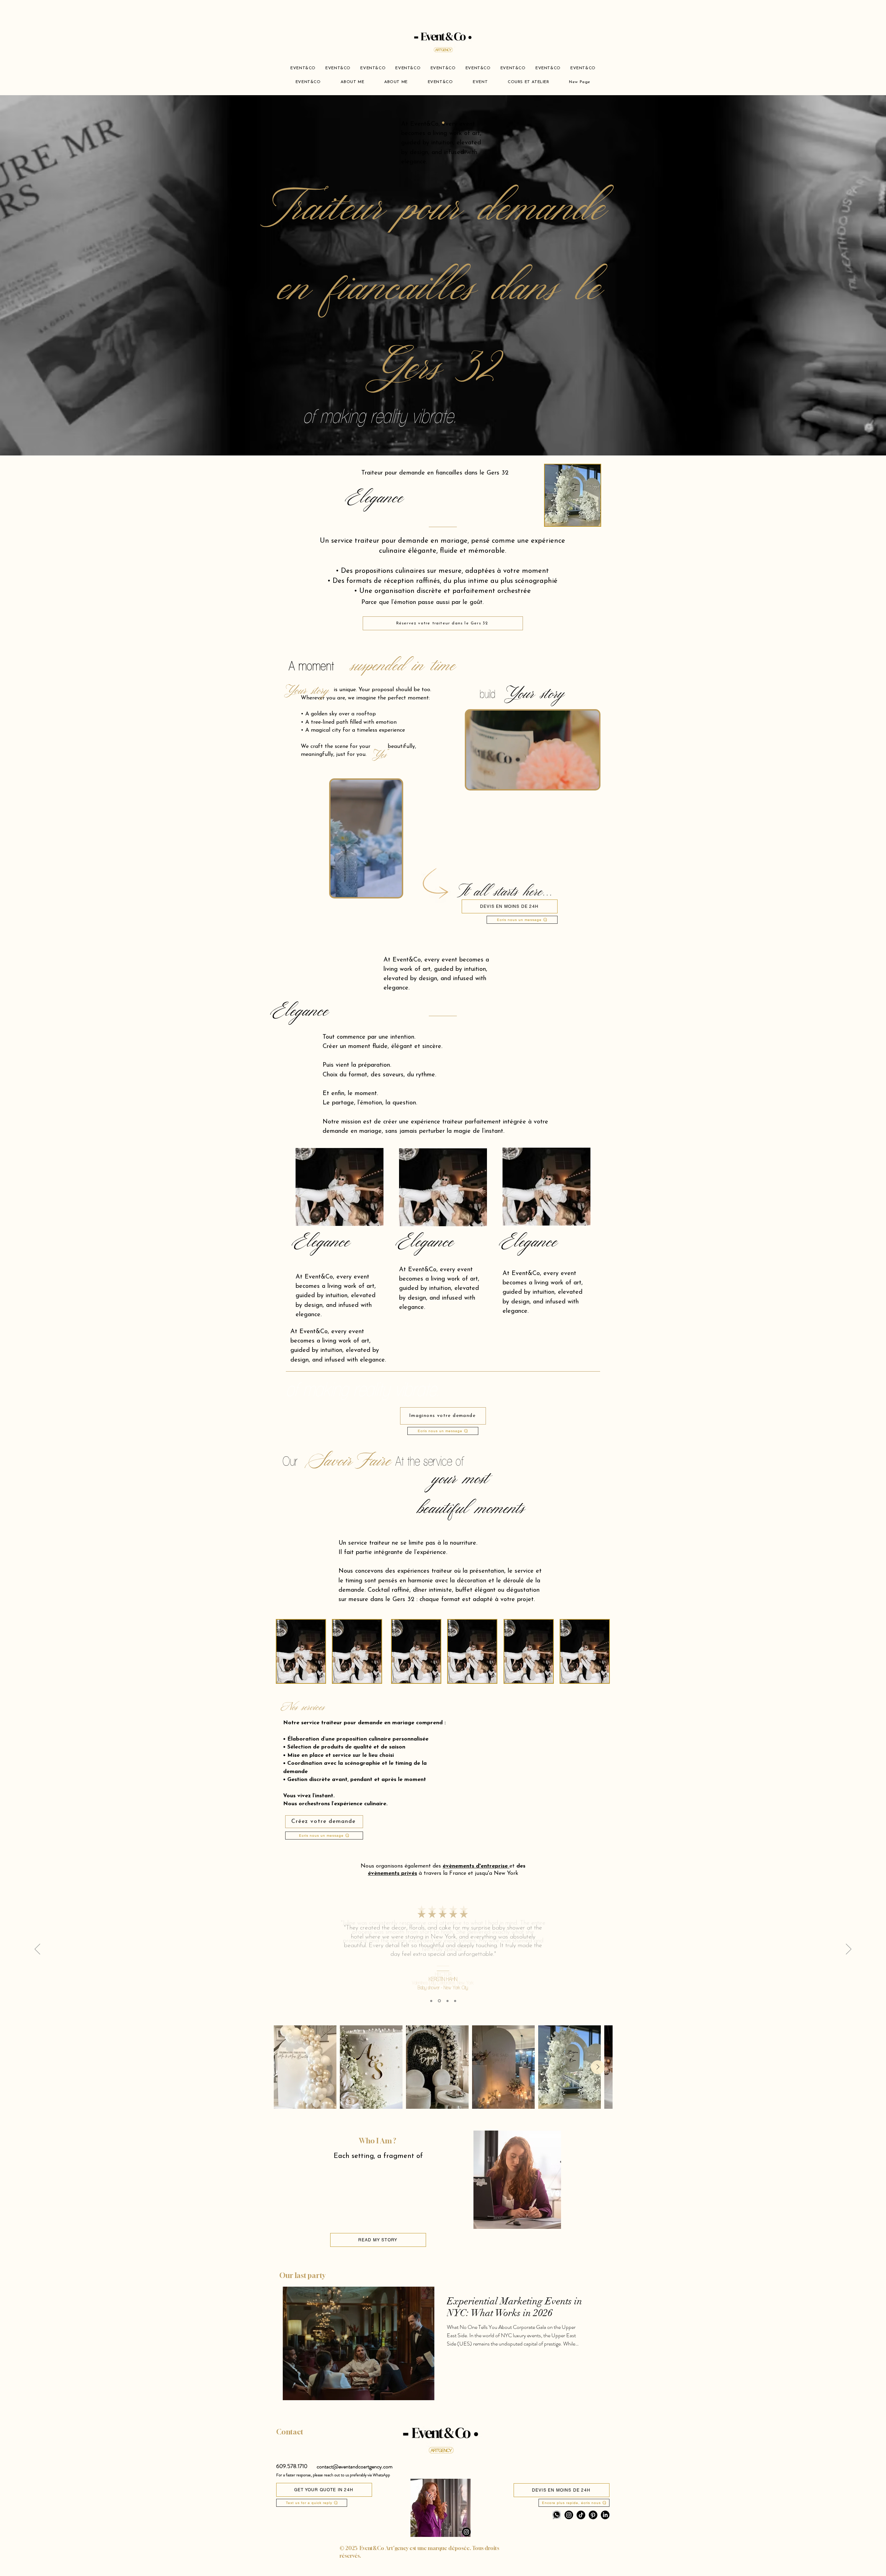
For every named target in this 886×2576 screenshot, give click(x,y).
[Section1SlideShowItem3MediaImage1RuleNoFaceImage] (447, 2001)
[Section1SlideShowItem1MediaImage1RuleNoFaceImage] (431, 2001)
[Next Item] (598, 2067)
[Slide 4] (455, 2001)
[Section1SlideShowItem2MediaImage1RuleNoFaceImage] (439, 2001)
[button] (590, 781)
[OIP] (557, 2515)
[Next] (849, 1950)
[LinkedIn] (605, 2515)
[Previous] (37, 1950)
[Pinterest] (593, 2515)
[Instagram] (466, 2532)
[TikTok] (581, 2515)
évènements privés (392, 1873)
